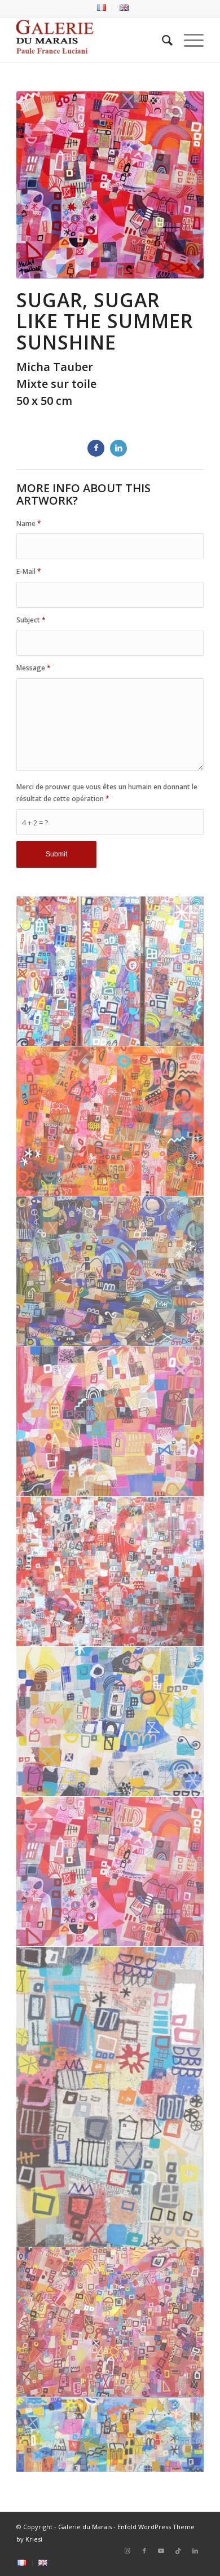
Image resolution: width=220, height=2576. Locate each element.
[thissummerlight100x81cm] (110, 2322)
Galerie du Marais (85, 2527)
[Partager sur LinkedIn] (118, 448)
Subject (31, 620)
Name (29, 523)
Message (34, 668)
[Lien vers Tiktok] (178, 2551)
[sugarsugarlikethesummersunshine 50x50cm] (110, 1872)
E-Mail (29, 571)
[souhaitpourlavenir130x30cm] (110, 1722)
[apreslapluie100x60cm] (110, 971)
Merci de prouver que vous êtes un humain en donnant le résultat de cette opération (107, 793)
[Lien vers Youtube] (161, 2551)
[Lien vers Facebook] (144, 2551)
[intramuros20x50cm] (110, 2435)
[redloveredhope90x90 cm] (110, 1572)
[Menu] (188, 40)
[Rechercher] (162, 40)
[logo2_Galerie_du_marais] (91, 40)
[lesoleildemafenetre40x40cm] (110, 1421)
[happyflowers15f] (110, 1121)
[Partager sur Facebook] (96, 448)
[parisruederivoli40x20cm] (110, 2097)
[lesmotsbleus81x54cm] (110, 1271)
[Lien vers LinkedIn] (195, 2551)
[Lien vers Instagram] (127, 2551)
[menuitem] (102, 8)
